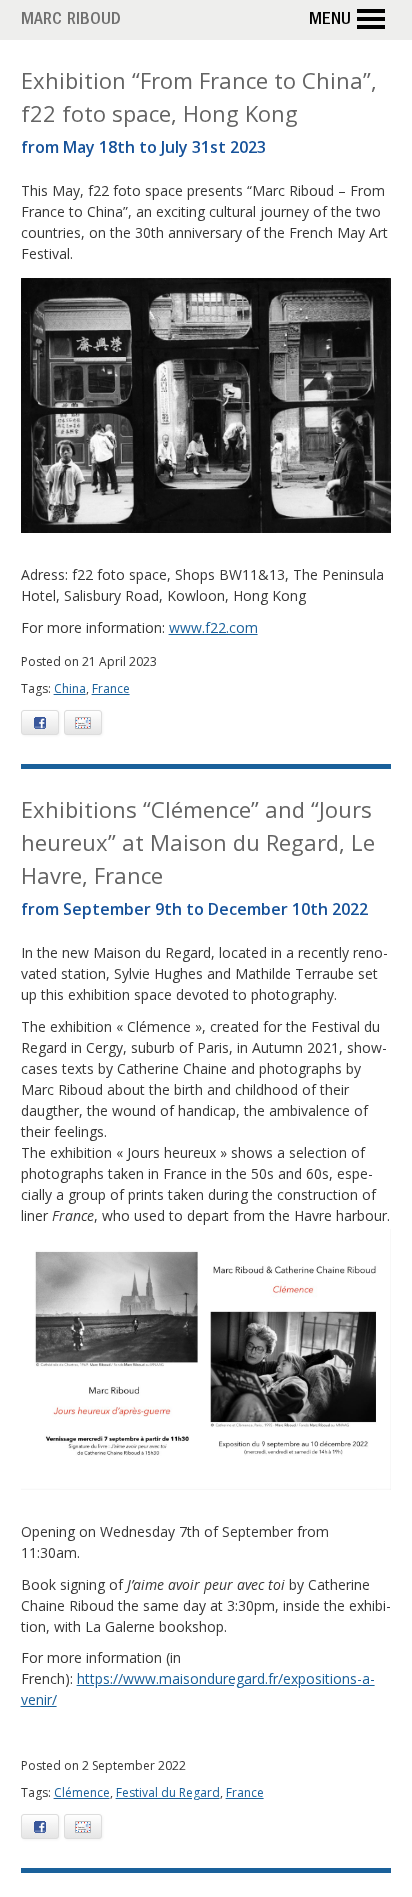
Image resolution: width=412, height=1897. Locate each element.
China (70, 688)
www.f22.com (213, 627)
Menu (330, 21)
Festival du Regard (168, 1792)
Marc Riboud (71, 21)
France (111, 688)
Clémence (82, 1792)
